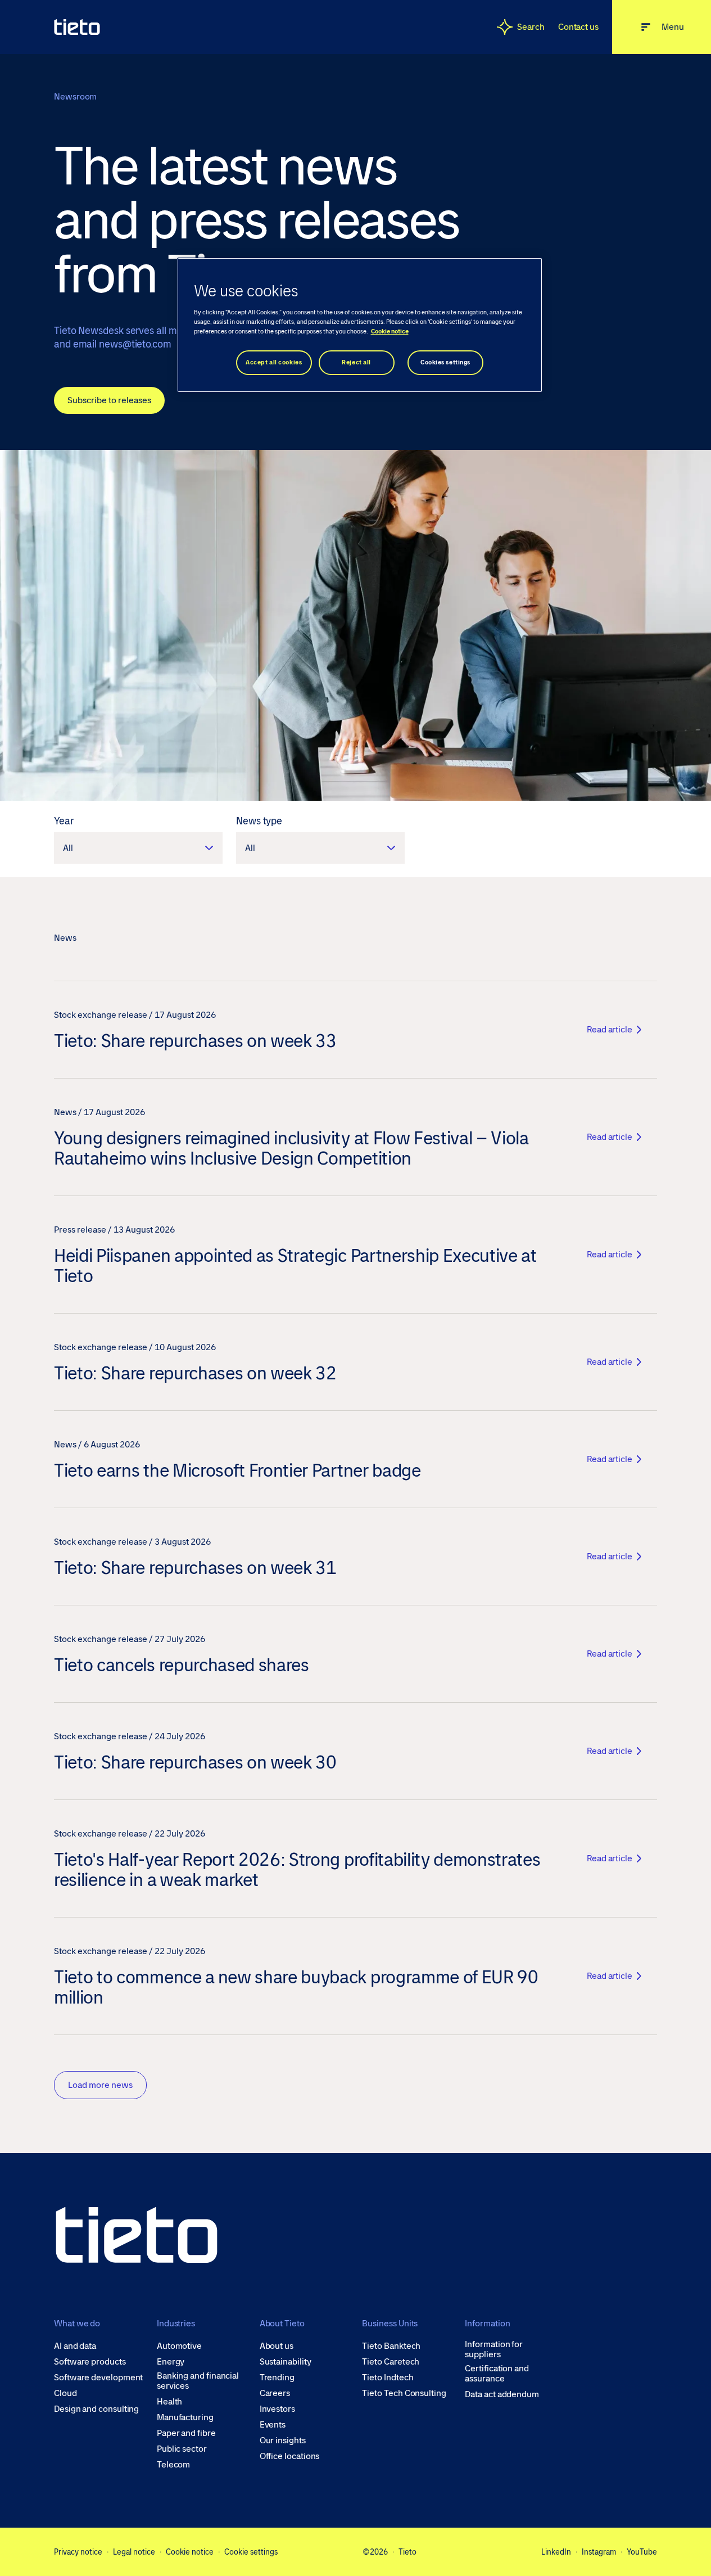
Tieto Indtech (388, 2378)
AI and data (75, 2346)
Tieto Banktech (391, 2346)
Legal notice (134, 2552)
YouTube (642, 2552)
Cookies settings (445, 362)
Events (273, 2425)
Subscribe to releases (109, 400)
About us (277, 2346)
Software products (90, 2362)
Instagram (599, 2552)
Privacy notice (78, 2552)
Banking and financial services (198, 2381)
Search (531, 27)
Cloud (65, 2393)
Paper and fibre (186, 2433)
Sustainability (286, 2362)
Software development (98, 2378)
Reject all (356, 362)
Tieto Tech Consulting (404, 2393)
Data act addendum (502, 2394)
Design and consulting (96, 2409)
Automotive (179, 2346)
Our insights (283, 2440)
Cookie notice (190, 2552)
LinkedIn (556, 2552)
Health (170, 2402)
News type (259, 821)
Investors (277, 2409)
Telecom (173, 2465)
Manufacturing (185, 2417)
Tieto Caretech (391, 2362)
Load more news (100, 2085)
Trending (277, 2378)
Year (64, 821)
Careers (275, 2393)
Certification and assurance (497, 2374)
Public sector (182, 2449)
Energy (171, 2362)
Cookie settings (251, 2552)
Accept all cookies (274, 362)
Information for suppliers (494, 2349)
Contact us (578, 27)
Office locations (290, 2456)
